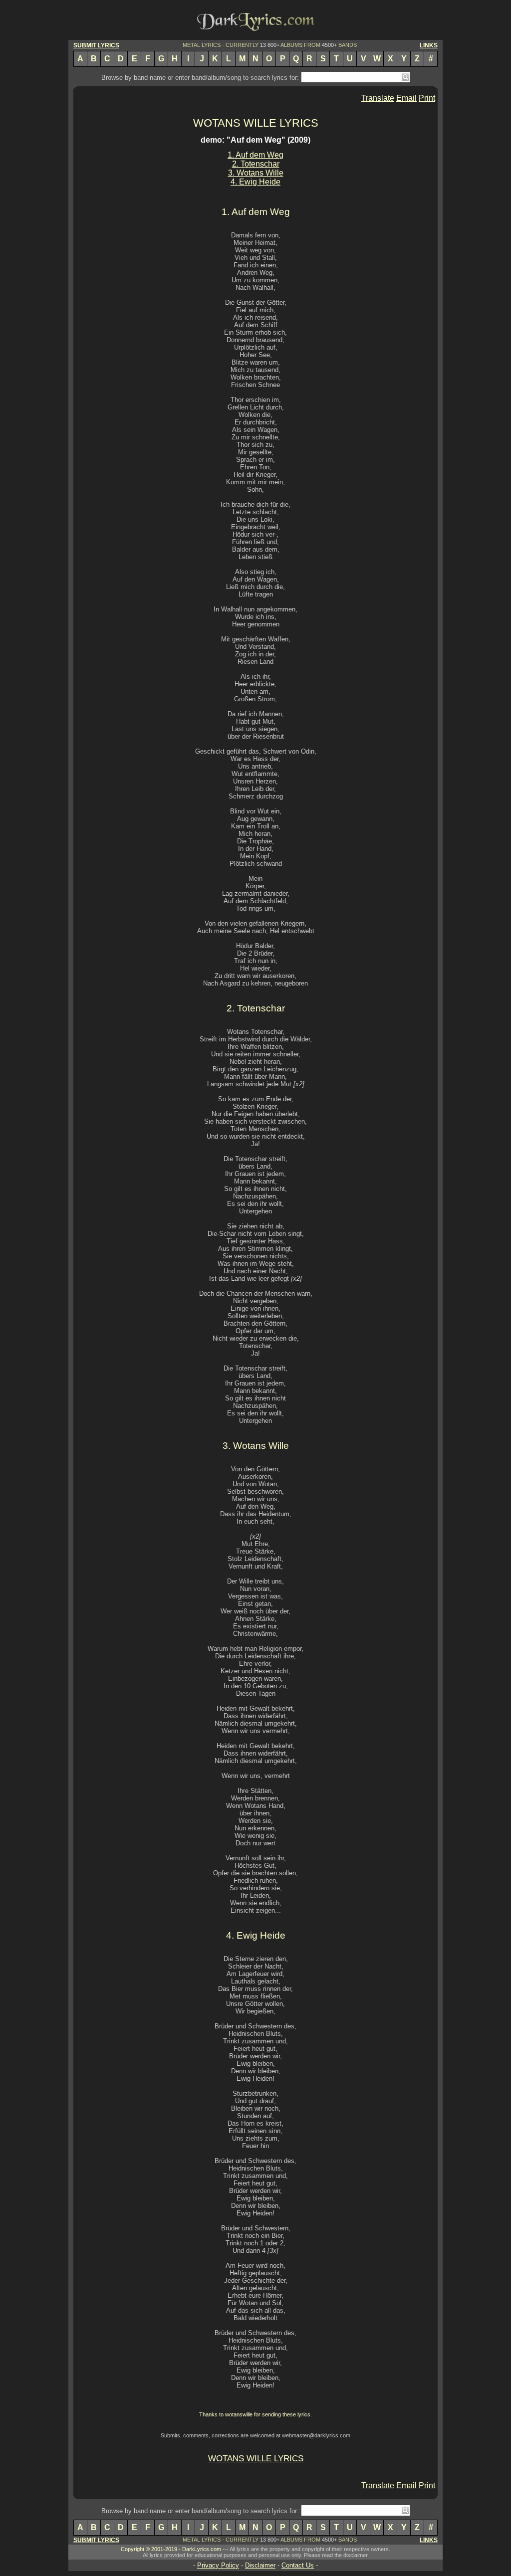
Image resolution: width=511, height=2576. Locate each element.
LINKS (429, 45)
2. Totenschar (256, 164)
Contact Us (298, 2565)
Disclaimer (260, 2565)
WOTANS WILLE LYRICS (256, 123)
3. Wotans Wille (256, 173)
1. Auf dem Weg (255, 155)
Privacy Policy (218, 2565)
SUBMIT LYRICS (96, 45)
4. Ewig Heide (255, 182)
